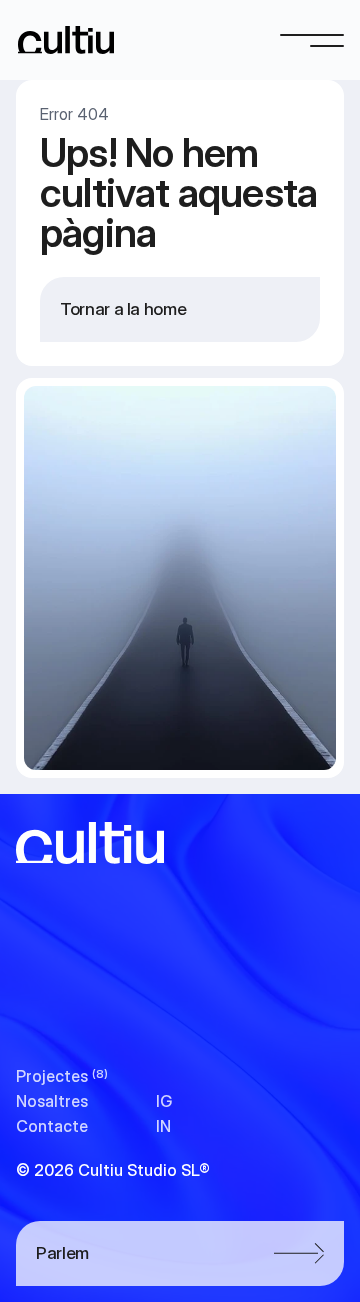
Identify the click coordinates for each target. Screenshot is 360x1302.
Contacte (52, 1126)
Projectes (52, 1076)
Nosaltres (52, 1101)
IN (163, 1126)
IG (164, 1101)
